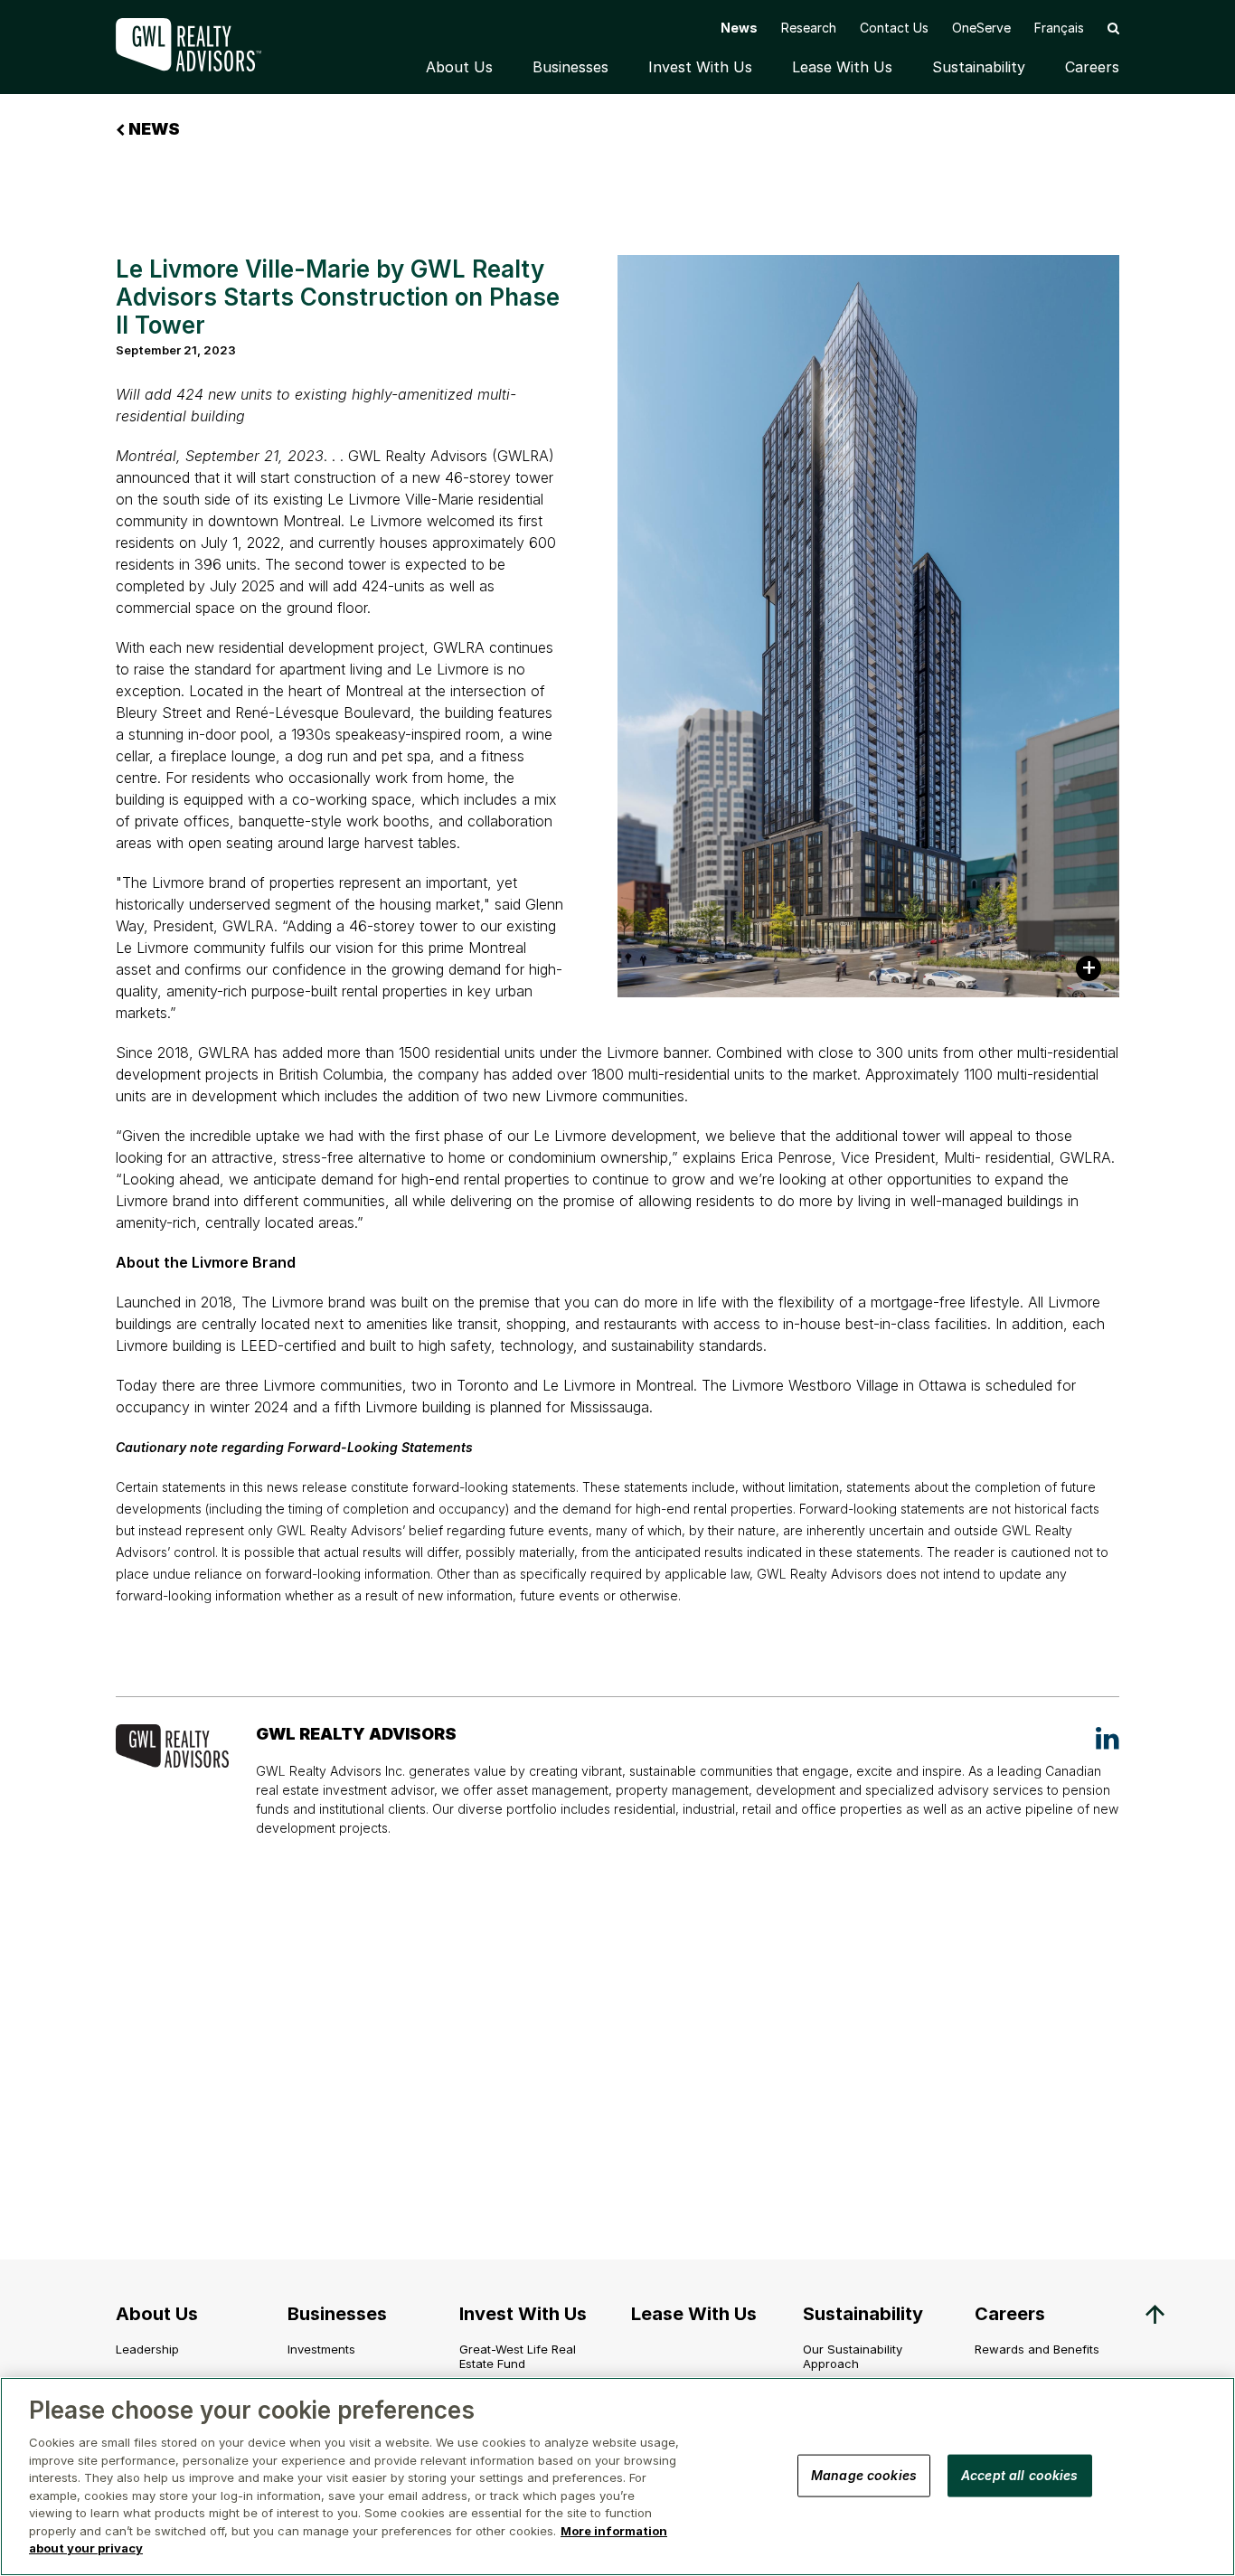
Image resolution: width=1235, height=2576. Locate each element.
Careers (1092, 67)
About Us (459, 67)
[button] (1113, 28)
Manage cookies (864, 2474)
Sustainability (979, 67)
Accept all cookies (1020, 2474)
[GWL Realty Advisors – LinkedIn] (1108, 1738)
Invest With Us (700, 67)
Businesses (570, 67)
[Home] (202, 45)
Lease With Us (842, 67)
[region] (617, 2477)
